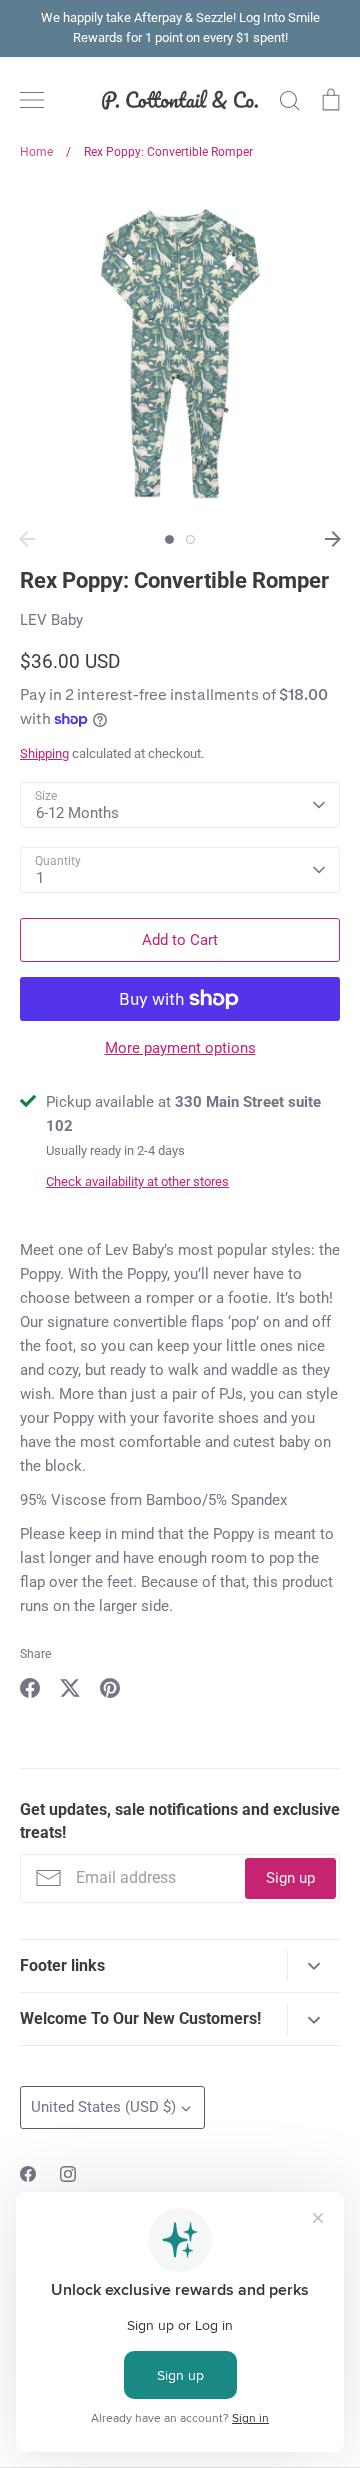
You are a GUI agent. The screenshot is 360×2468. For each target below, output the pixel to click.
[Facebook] (28, 2174)
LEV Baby (51, 620)
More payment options (180, 1048)
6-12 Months (77, 813)
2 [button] (190, 539)
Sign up (290, 1878)
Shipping (44, 753)
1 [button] (169, 539)
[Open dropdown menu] (313, 1965)
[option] (180, 352)
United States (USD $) (103, 2107)
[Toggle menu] (32, 100)
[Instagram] (68, 2174)
